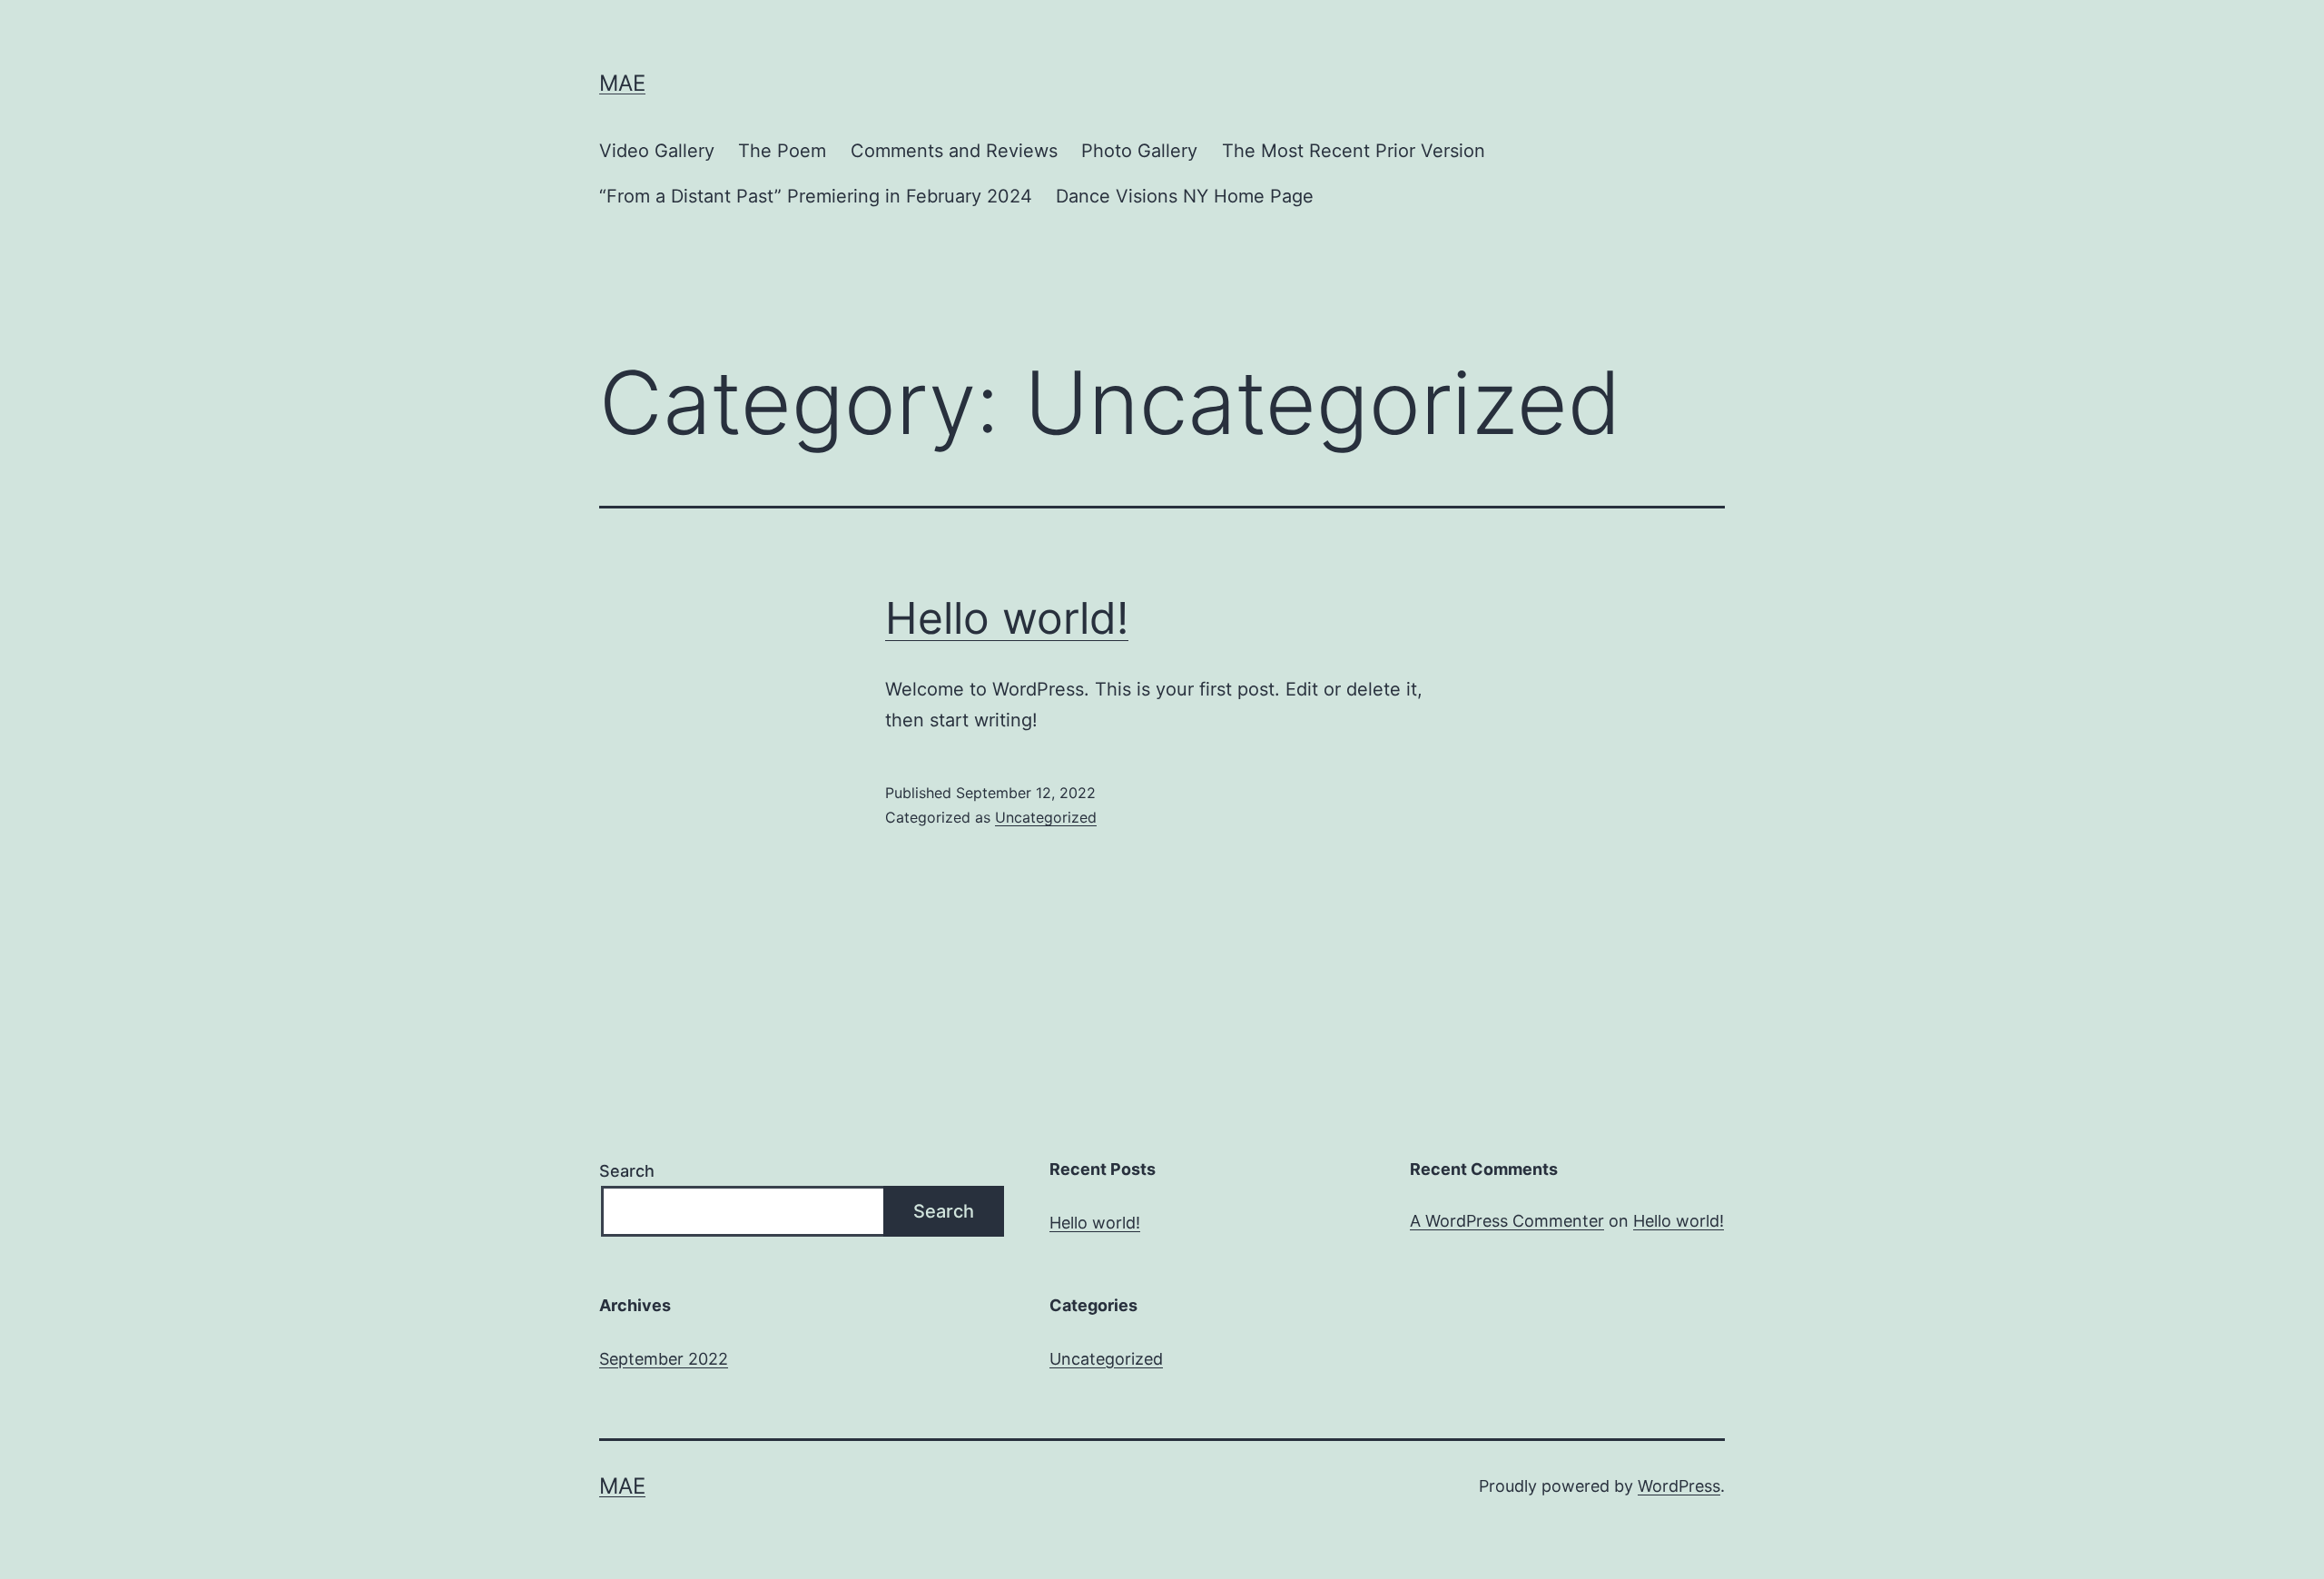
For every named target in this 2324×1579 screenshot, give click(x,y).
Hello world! (1007, 618)
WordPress (1679, 1486)
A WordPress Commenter (1507, 1221)
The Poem (782, 151)
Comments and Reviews (954, 151)
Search (627, 1171)
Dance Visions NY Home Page (1185, 196)
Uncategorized (1046, 817)
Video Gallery (657, 151)
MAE (622, 83)
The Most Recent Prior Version (1354, 151)
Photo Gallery (1139, 151)
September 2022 (664, 1359)
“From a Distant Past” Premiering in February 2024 (816, 196)
